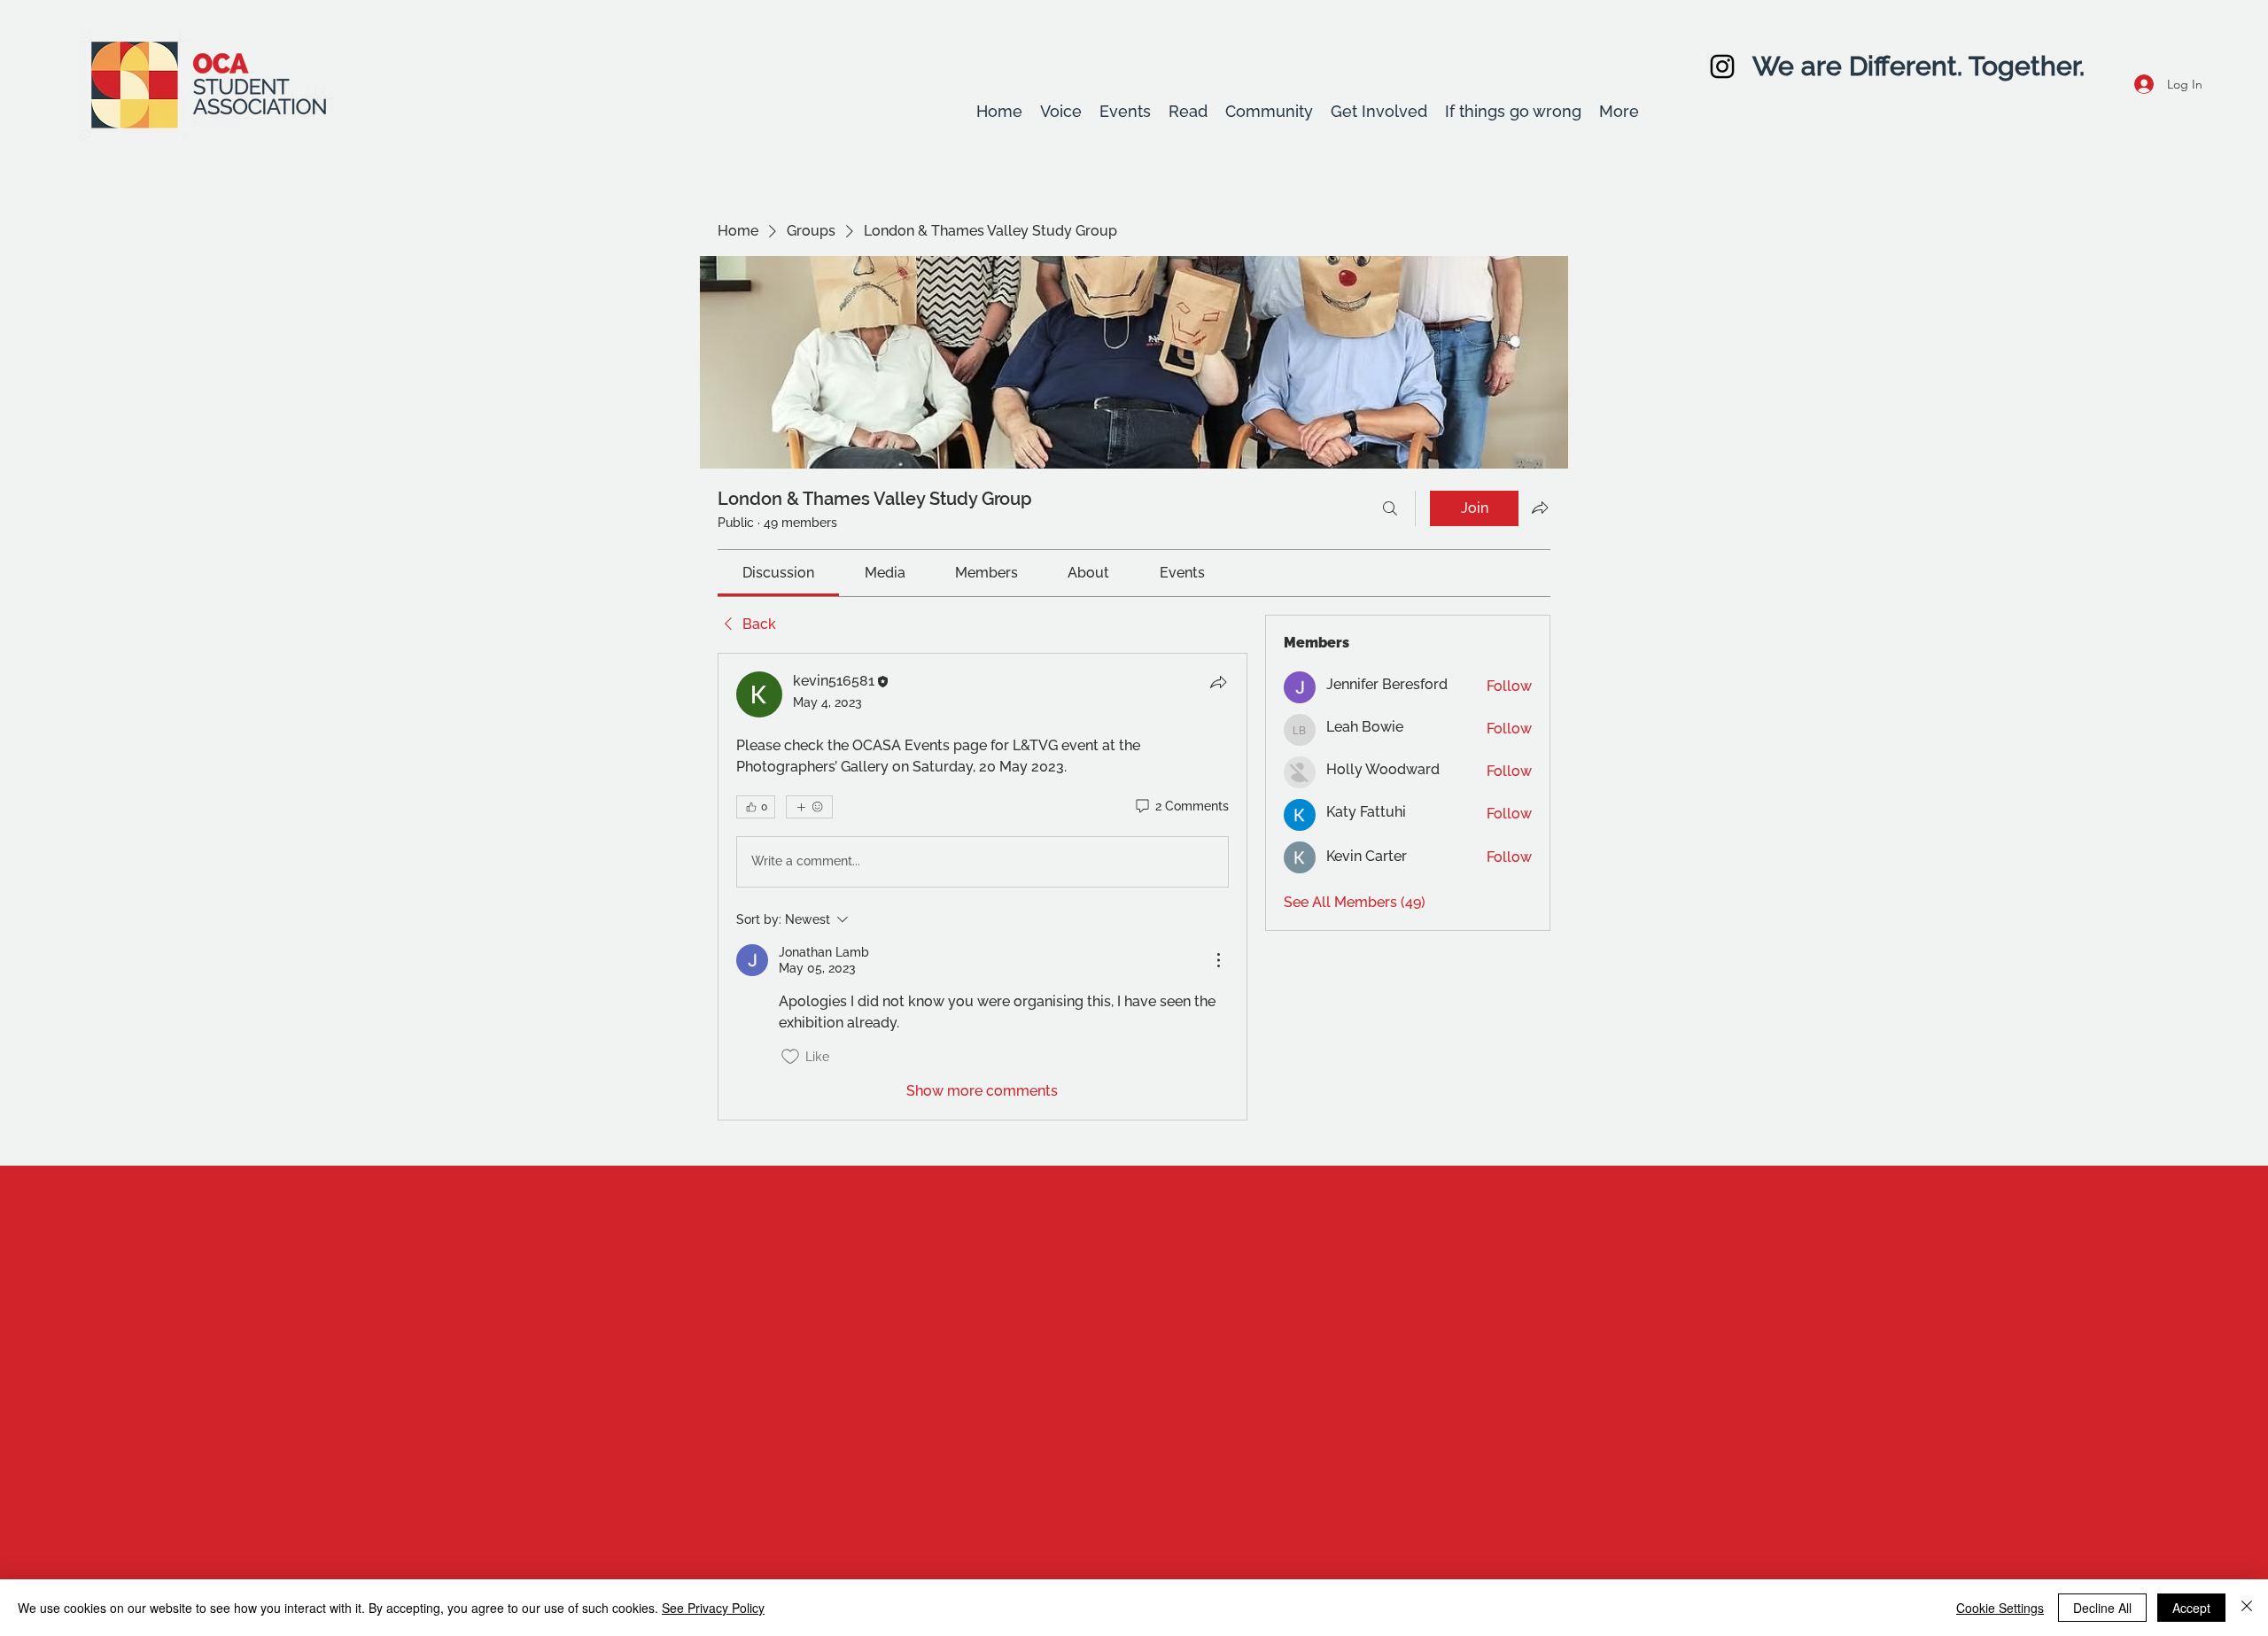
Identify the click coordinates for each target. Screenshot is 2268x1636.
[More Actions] (1218, 960)
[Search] (1390, 508)
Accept (2191, 1608)
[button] (1061, 112)
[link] (778, 573)
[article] (983, 887)
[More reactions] (809, 807)
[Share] (1218, 682)
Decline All (2102, 1608)
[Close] (2247, 1608)
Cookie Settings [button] (2000, 1608)
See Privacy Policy (713, 1608)
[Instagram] (1722, 66)
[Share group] (1540, 508)
